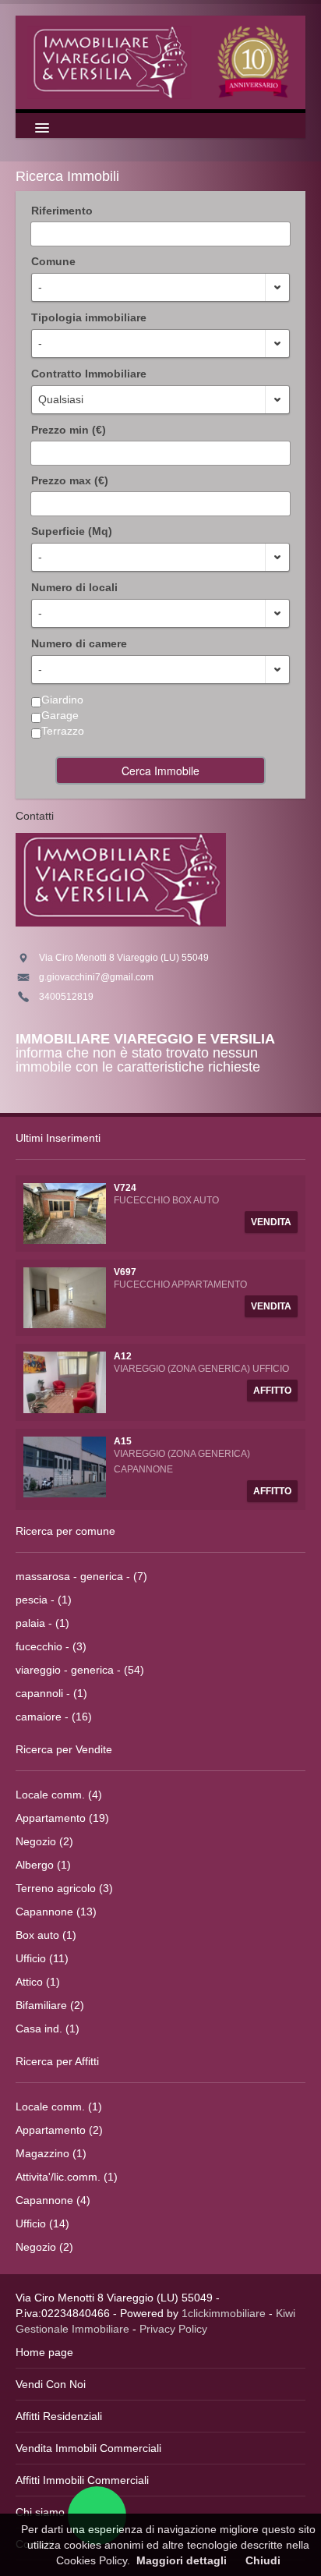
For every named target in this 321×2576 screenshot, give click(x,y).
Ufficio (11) (42, 1958)
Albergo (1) (43, 1865)
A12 (123, 1356)
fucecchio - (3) (51, 1646)
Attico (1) (38, 1982)
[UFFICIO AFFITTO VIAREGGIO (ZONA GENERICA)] (65, 1381)
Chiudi (263, 2560)
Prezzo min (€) (69, 430)
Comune (53, 261)
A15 (123, 1441)
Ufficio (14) (42, 2223)
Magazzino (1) (51, 2153)
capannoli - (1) (51, 1693)
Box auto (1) (46, 1935)
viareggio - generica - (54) (80, 1670)
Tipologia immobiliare (89, 317)
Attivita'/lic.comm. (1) (67, 2177)
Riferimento (62, 211)
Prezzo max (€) (70, 480)
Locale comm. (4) (59, 1795)
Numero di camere (79, 643)
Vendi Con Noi (51, 2384)
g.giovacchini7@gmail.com (96, 977)
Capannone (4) (53, 2200)
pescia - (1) (44, 1600)
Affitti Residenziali (59, 2416)
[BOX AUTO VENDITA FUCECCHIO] (65, 1213)
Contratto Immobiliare (89, 374)
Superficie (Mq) (72, 531)
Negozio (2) (44, 1841)
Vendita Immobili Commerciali (88, 2448)
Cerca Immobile (160, 771)
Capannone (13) (56, 1912)
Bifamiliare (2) (50, 2005)
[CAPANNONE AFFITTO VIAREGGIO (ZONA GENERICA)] (65, 1465)
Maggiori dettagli (182, 2560)
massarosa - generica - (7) (81, 1576)
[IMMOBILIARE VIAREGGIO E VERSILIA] (160, 61)
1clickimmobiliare (224, 2313)
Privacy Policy (173, 2329)
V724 (125, 1188)
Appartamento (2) (59, 2130)
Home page (44, 2352)
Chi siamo (40, 2512)
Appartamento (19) (62, 1818)
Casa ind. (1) (48, 2029)
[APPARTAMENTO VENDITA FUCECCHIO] (65, 1297)
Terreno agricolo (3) (64, 1888)
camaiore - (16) (54, 1717)
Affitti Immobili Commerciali (82, 2480)
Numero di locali (74, 587)
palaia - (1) (42, 1623)
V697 (125, 1272)
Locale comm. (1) (59, 2107)
